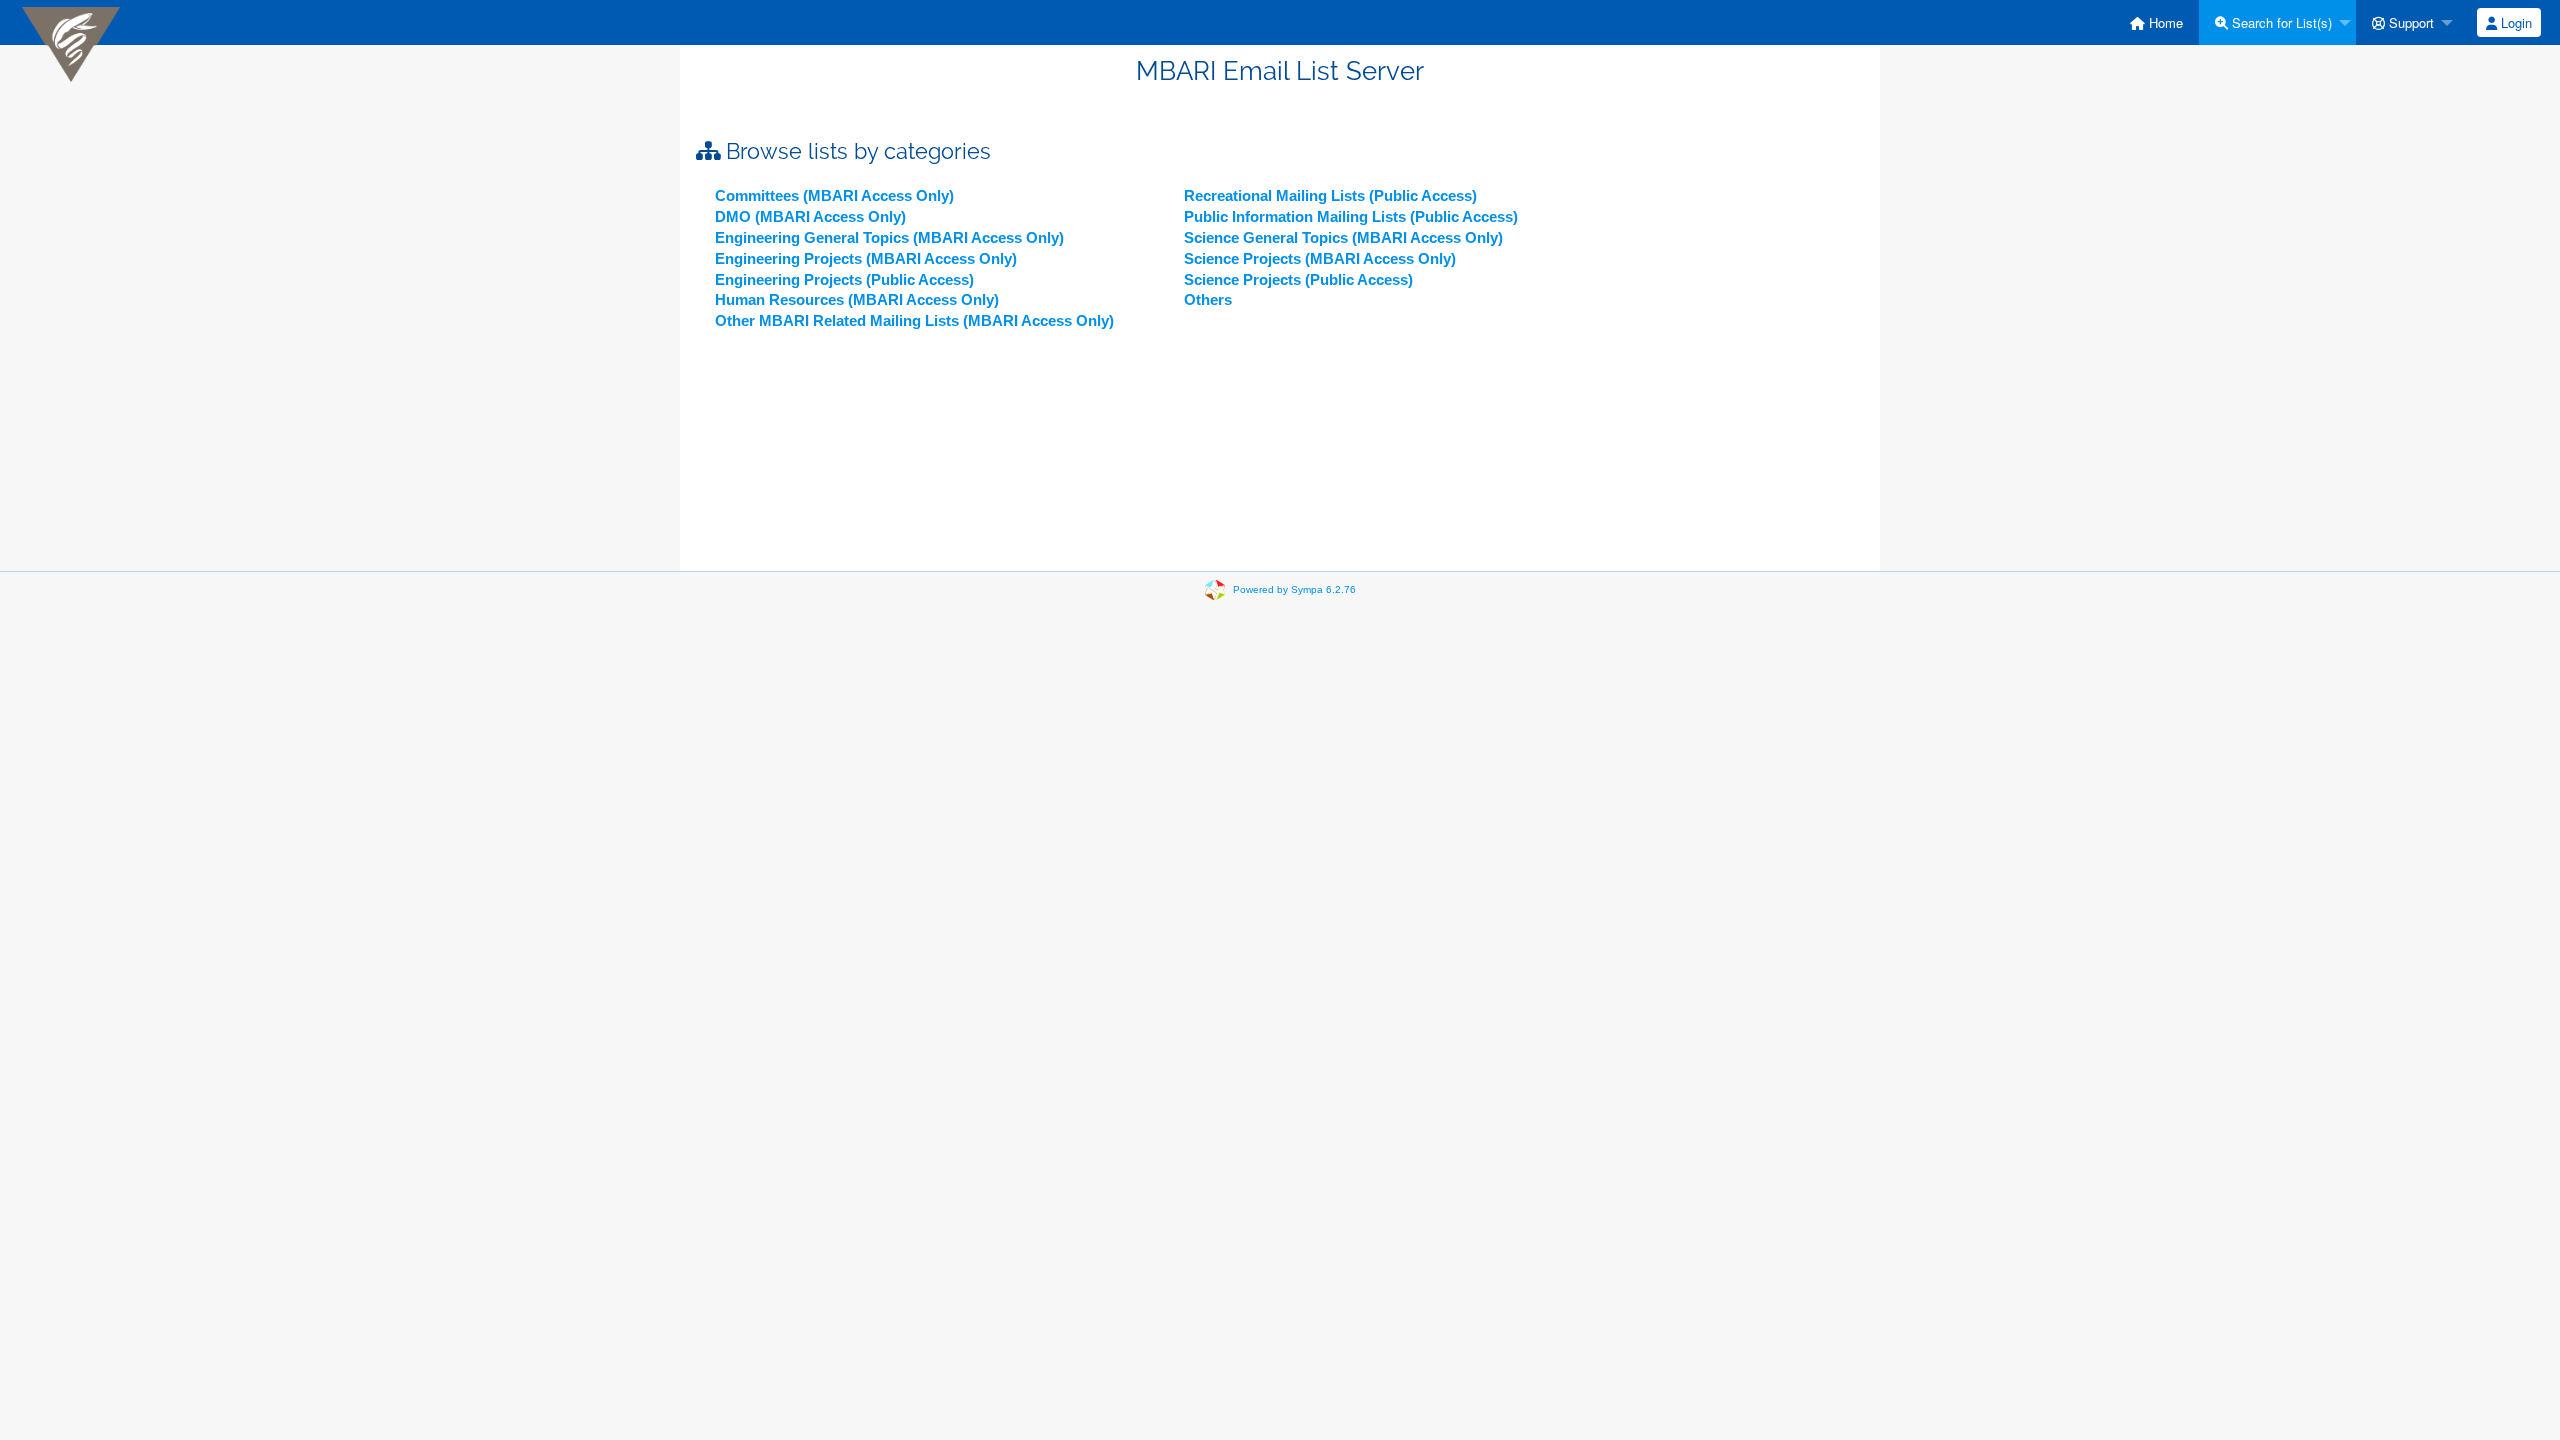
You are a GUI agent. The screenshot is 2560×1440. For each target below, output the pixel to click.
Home (2164, 22)
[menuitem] (2156, 22)
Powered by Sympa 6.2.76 (1294, 589)
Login (2514, 22)
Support (2409, 22)
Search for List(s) (2280, 22)
